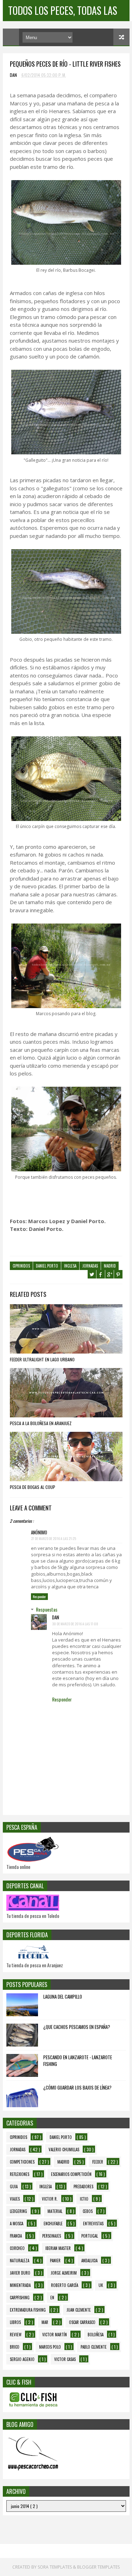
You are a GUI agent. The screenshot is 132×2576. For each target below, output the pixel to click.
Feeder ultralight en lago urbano (42, 1359)
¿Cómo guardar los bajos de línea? (77, 2087)
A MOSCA (17, 2224)
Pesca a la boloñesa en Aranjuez (41, 1423)
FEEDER (98, 2162)
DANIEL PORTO (47, 1266)
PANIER (55, 2261)
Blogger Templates (98, 2567)
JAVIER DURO (20, 2273)
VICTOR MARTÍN (55, 2335)
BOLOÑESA (96, 2335)
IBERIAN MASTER (58, 2248)
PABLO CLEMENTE (94, 2347)
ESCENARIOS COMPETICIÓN (71, 2174)
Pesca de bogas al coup (33, 1487)
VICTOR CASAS (65, 2359)
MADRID (110, 1266)
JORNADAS (90, 1266)
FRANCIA (16, 2236)
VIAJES (15, 2199)
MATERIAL (55, 2211)
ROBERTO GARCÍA (65, 2285)
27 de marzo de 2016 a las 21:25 (54, 1538)
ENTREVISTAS (93, 2224)
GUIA (14, 2186)
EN (52, 2298)
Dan (56, 1617)
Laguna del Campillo (63, 1997)
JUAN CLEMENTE (79, 2310)
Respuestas (47, 1609)
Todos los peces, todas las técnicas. (63, 12)
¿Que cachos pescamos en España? (77, 2027)
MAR (45, 2322)
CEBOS (88, 2211)
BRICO (15, 2347)
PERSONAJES (52, 2236)
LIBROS (15, 2322)
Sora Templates (55, 2567)
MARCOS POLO (50, 2347)
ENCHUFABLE (53, 2224)
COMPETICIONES (22, 2162)
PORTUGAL (90, 2236)
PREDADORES (83, 2186)
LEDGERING (18, 2211)
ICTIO (84, 2199)
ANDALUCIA (89, 2261)
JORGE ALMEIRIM (64, 2273)
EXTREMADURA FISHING (28, 2310)
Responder (39, 1597)
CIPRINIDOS (21, 1266)
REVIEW (16, 2335)
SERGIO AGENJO (22, 2359)
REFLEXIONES (20, 2174)
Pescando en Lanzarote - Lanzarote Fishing (78, 2061)
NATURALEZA (20, 2261)
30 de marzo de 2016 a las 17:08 (75, 1624)
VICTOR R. (50, 2199)
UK (101, 2285)
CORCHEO (17, 2248)
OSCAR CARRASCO (82, 2322)
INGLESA (70, 1266)
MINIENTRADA (20, 2285)
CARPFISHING (20, 2298)
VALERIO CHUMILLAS (64, 2149)
